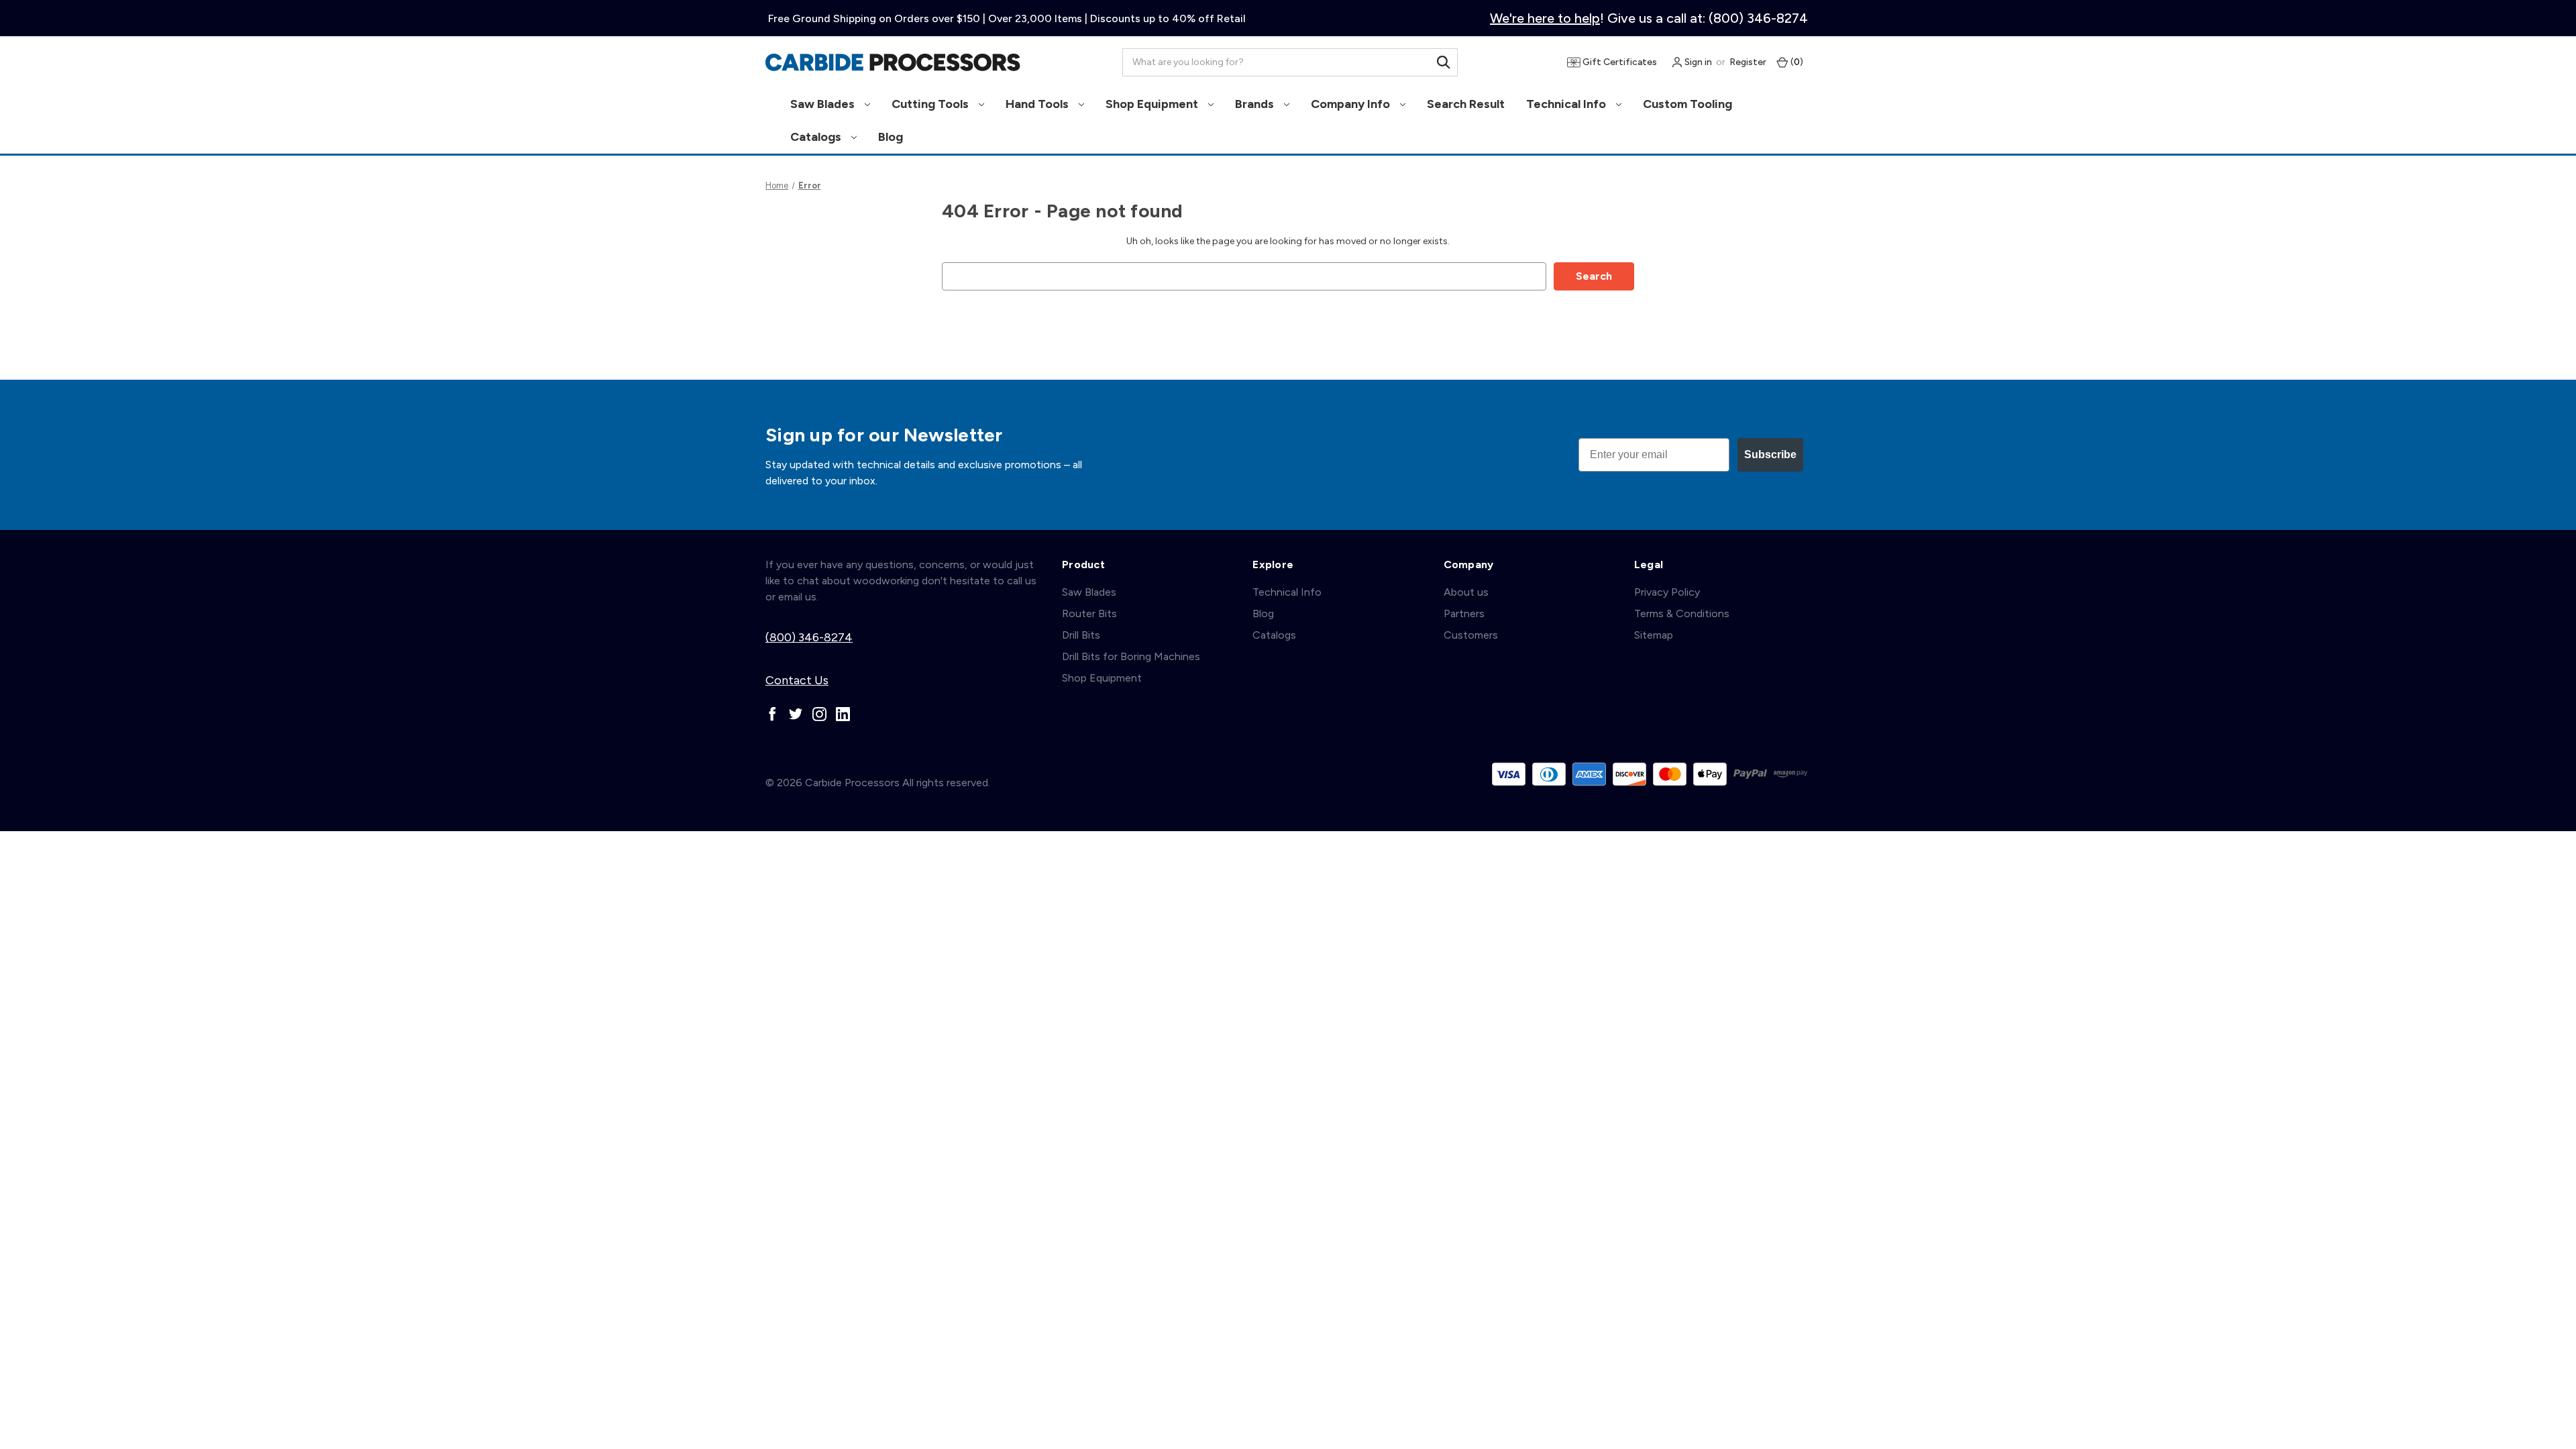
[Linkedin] (843, 714)
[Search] (1444, 62)
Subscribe (1770, 454)
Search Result (1466, 104)
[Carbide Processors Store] (893, 62)
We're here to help (1545, 18)
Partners (1464, 613)
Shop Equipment (1153, 104)
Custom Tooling (1687, 104)
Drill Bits (1081, 635)
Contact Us (797, 680)
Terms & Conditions (1682, 613)
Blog (891, 137)
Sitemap (1654, 635)
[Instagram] (819, 714)
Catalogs (817, 137)
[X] (796, 714)
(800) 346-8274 (809, 637)
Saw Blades (824, 104)
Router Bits (1089, 613)
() (1796, 62)
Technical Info (1567, 104)
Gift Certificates (1619, 62)
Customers (1471, 635)
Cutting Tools (931, 104)
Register (1748, 62)
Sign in (1697, 62)
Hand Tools (1038, 104)
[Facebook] (772, 714)
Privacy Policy (1667, 592)
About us (1466, 592)
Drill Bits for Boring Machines (1131, 656)
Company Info (1352, 104)
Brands (1256, 104)
